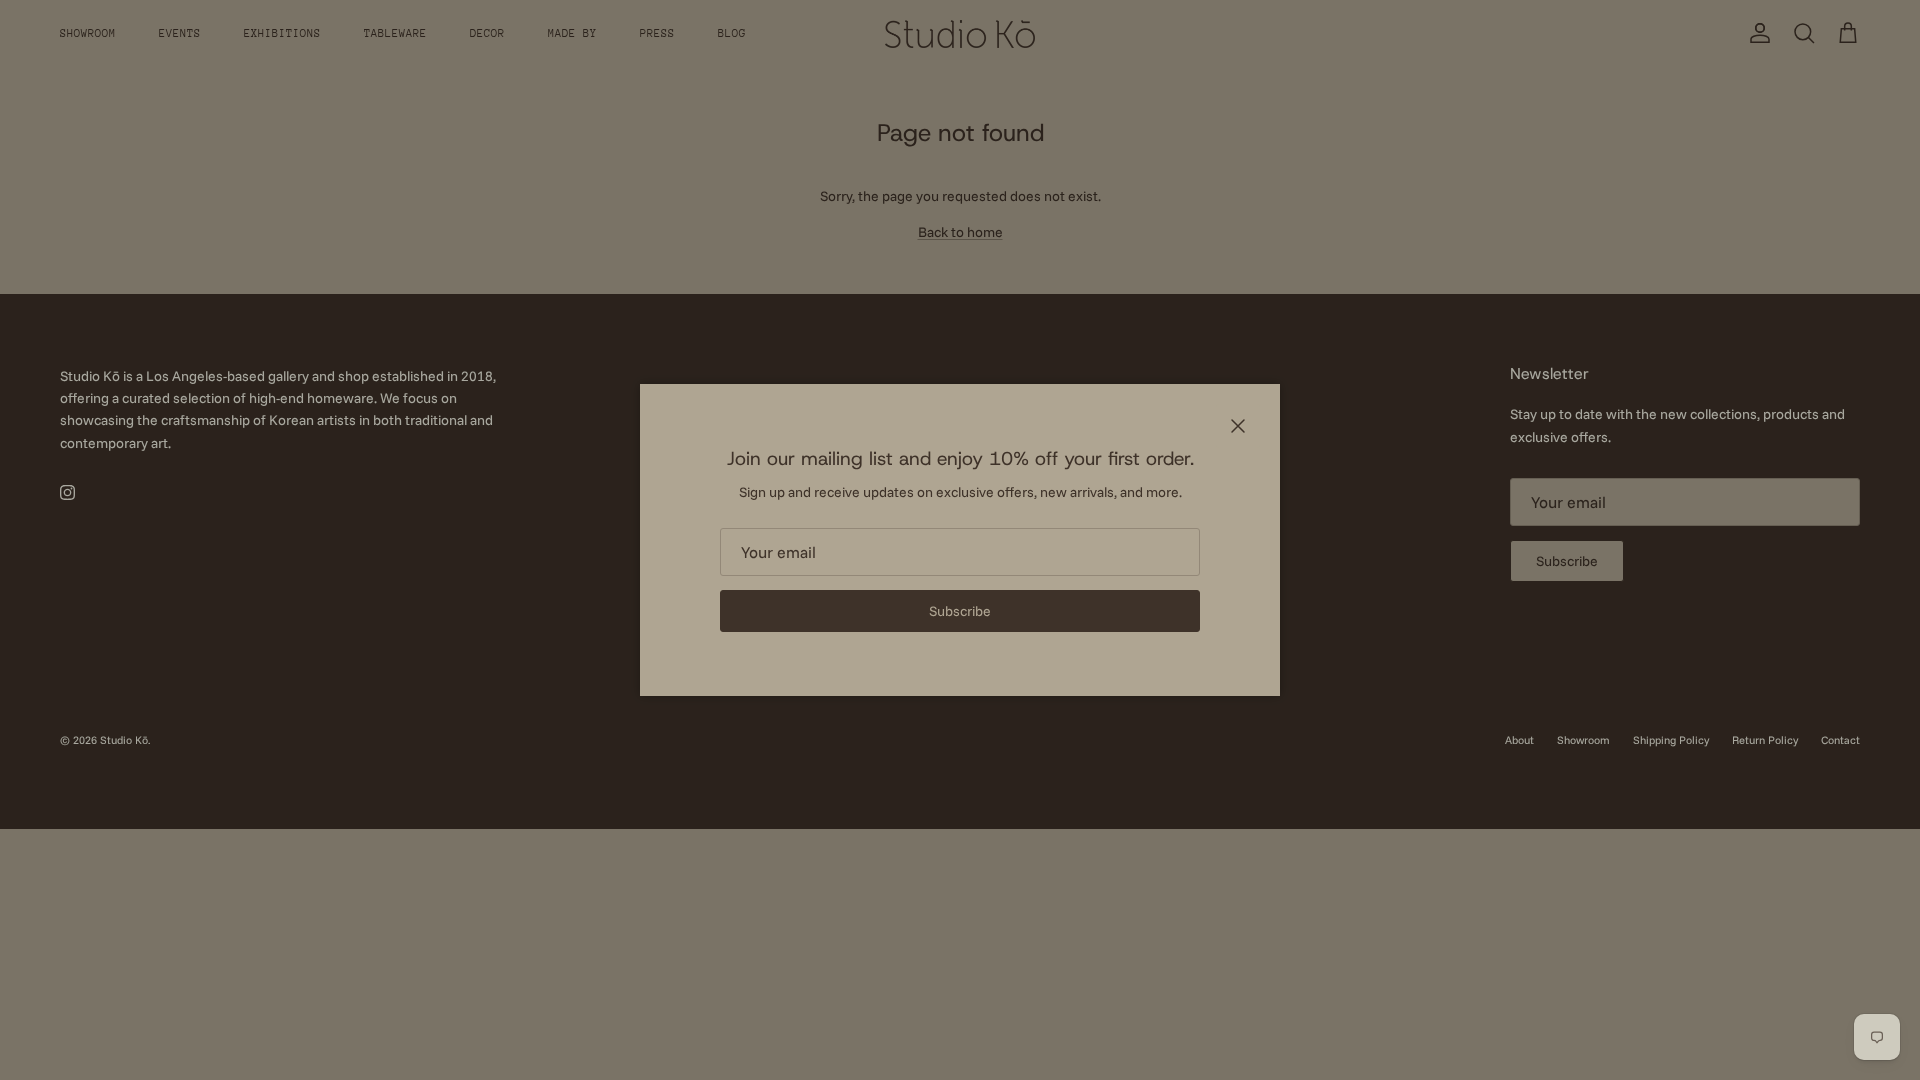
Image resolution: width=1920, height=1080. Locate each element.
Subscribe (960, 611)
